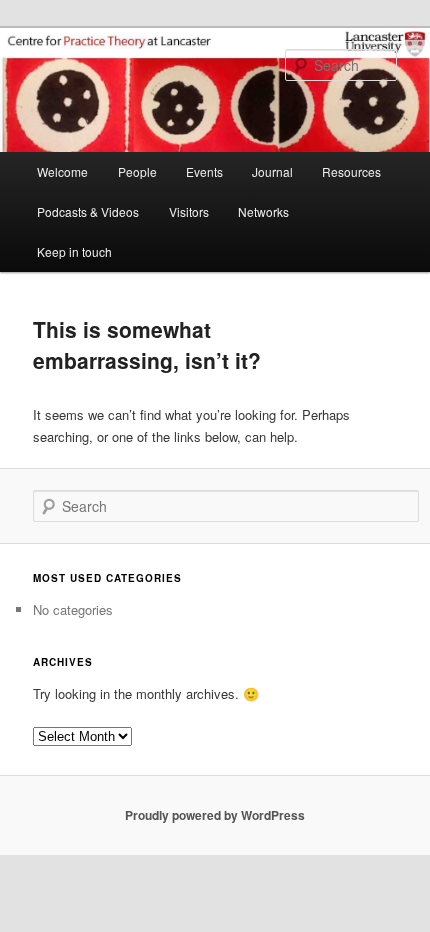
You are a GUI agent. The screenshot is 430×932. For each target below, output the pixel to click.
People (137, 171)
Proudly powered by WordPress (215, 815)
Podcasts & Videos (88, 211)
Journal (272, 171)
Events (204, 171)
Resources (351, 171)
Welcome (62, 171)
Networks (263, 211)
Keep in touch (74, 251)
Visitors (189, 211)
